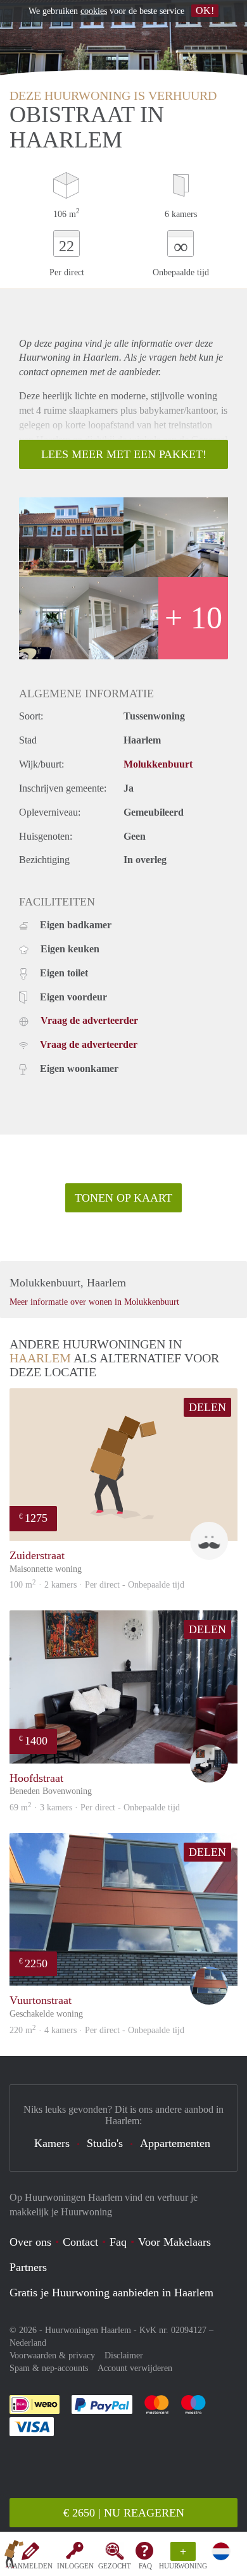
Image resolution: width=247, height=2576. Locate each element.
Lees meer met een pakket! (124, 454)
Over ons (30, 2242)
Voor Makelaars (174, 2242)
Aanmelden (30, 2566)
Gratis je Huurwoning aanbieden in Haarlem (111, 2293)
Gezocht (115, 2566)
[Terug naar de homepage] (14, 2556)
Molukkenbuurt (158, 764)
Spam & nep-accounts (49, 2368)
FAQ (145, 2566)
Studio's (105, 2143)
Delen (207, 1407)
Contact (80, 2242)
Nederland (28, 2343)
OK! (205, 10)
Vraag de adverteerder (89, 1020)
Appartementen (175, 2143)
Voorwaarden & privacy (52, 2355)
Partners (28, 2267)
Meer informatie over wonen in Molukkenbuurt (94, 1302)
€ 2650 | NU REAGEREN (124, 2513)
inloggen (75, 2566)
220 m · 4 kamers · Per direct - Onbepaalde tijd (97, 2030)
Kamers (52, 2143)
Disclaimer (124, 2355)
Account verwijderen (135, 2368)
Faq (118, 2242)
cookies (94, 11)
